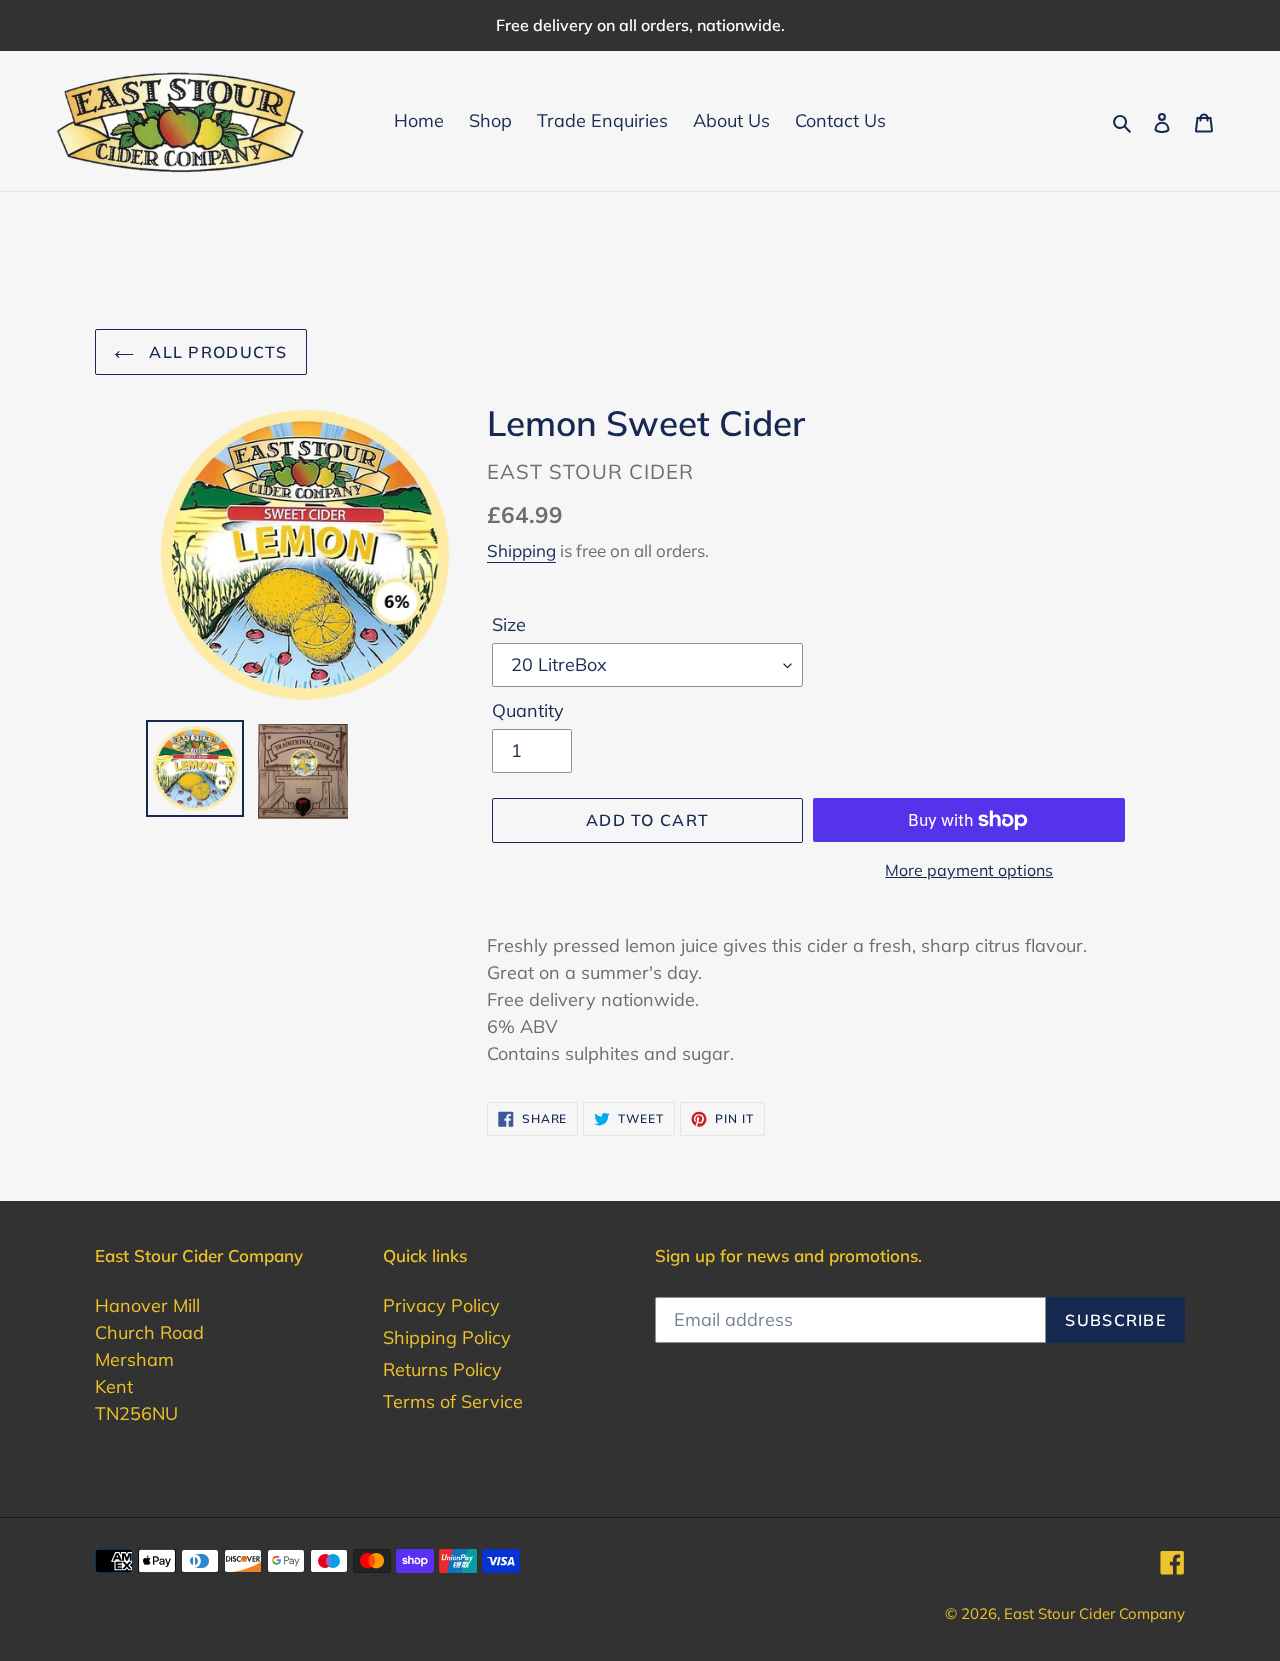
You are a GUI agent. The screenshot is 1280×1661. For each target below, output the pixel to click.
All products (216, 352)
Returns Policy (442, 1369)
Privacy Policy (441, 1305)
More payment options (969, 870)
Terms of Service (453, 1401)
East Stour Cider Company (1094, 1613)
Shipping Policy (447, 1337)
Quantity (528, 710)
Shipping (521, 550)
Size (509, 624)
